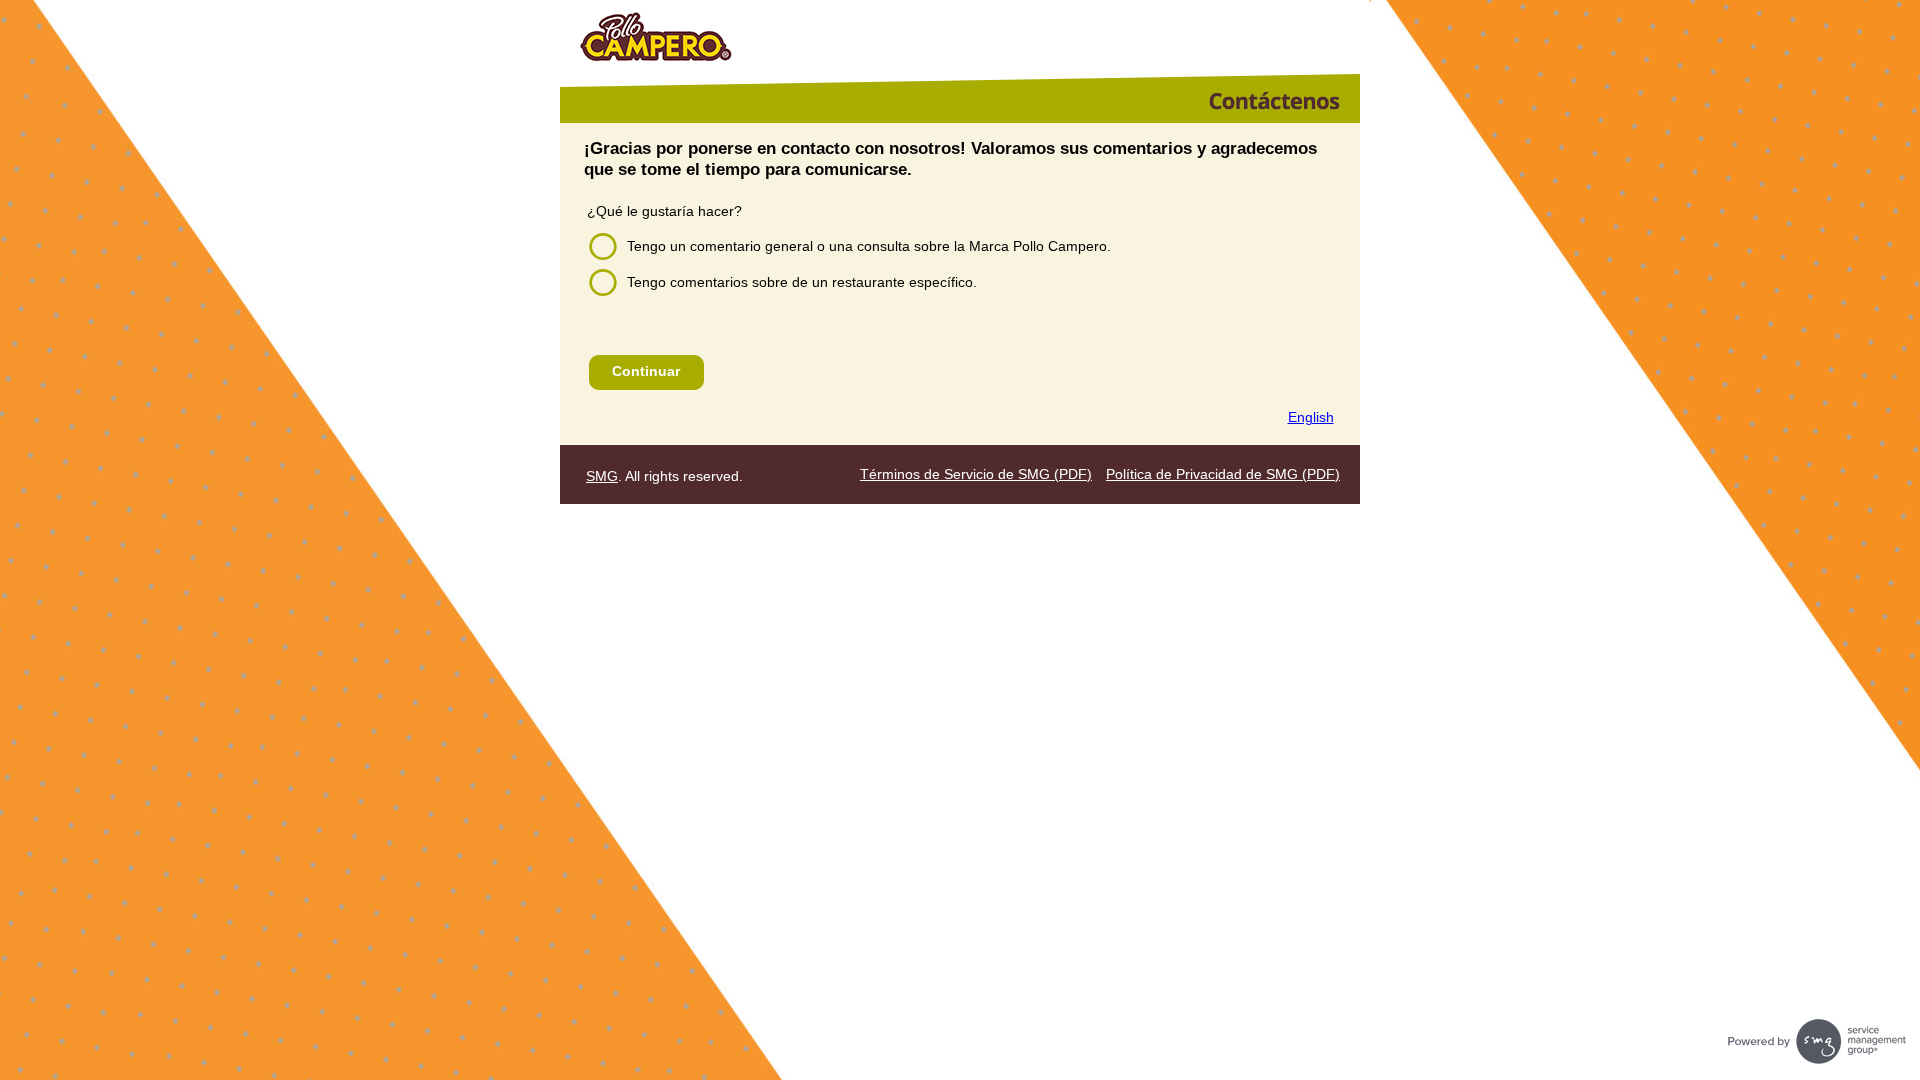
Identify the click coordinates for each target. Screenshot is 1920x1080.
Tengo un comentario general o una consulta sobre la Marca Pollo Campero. (869, 246)
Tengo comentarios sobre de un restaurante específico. (802, 282)
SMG (602, 476)
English (1311, 417)
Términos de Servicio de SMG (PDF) (976, 474)
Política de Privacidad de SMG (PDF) (1223, 474)
